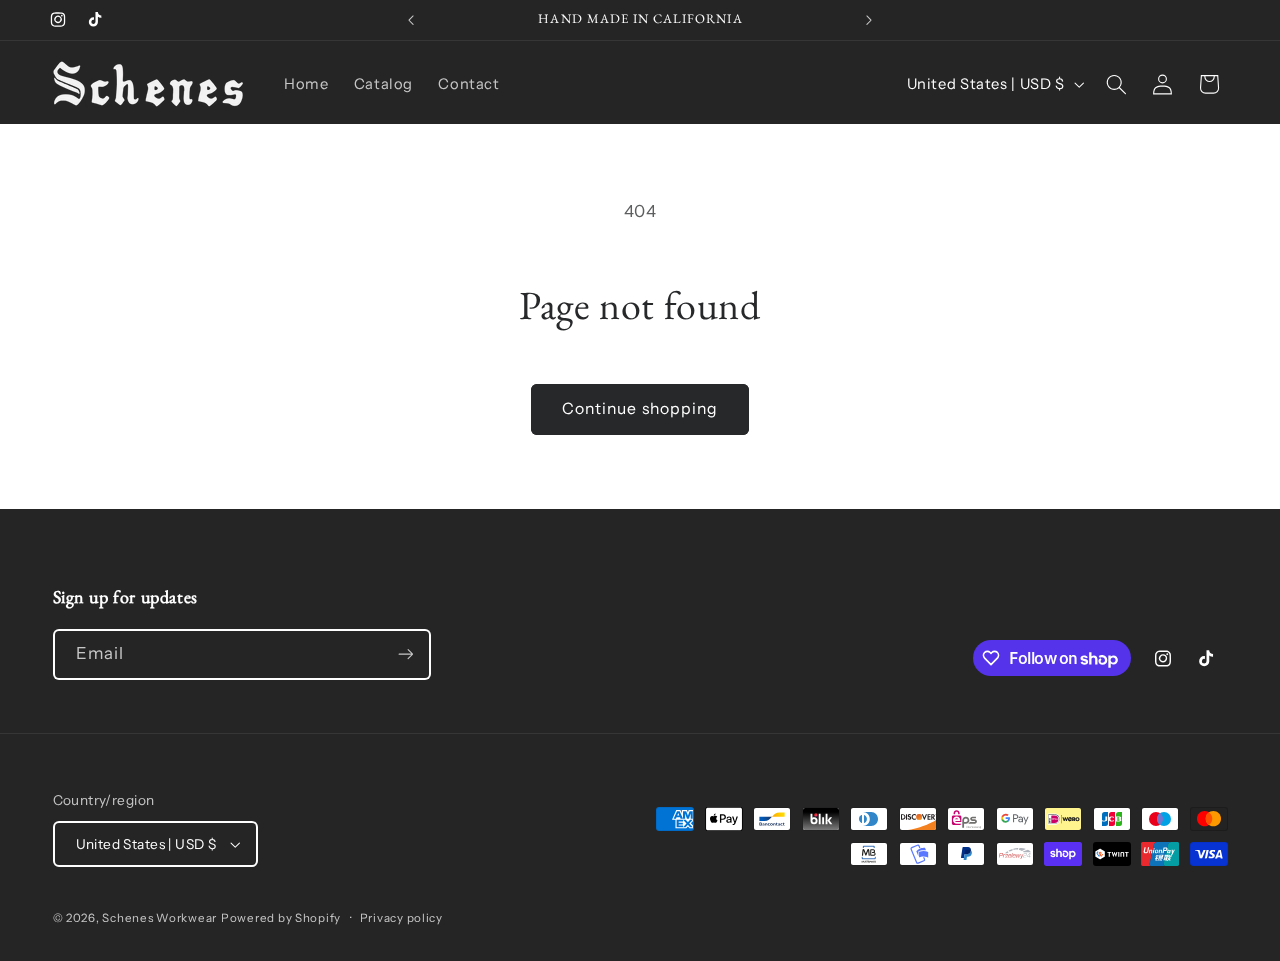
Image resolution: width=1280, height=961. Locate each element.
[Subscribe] (405, 654)
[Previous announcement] (411, 20)
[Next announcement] (869, 20)
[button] (1116, 84)
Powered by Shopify (281, 918)
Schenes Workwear (159, 918)
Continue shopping (640, 408)
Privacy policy (401, 918)
